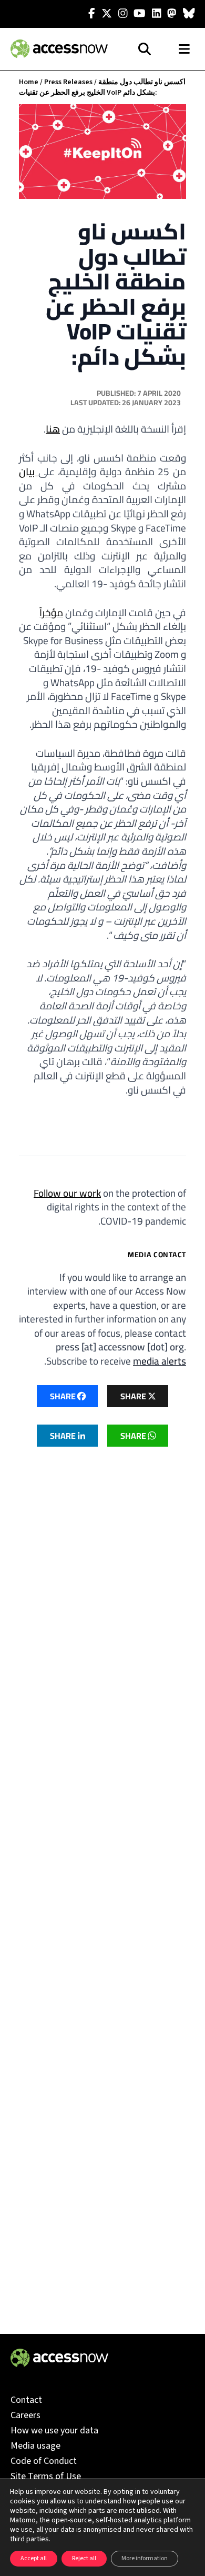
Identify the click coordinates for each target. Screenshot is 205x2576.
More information (145, 2558)
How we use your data (54, 2430)
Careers (25, 2415)
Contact (26, 2400)
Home (29, 82)
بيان (29, 472)
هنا (53, 429)
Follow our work (67, 1193)
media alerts (160, 1361)
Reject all (84, 2558)
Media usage (35, 2446)
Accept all (34, 2558)
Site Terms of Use (46, 2476)
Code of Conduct (44, 2461)
